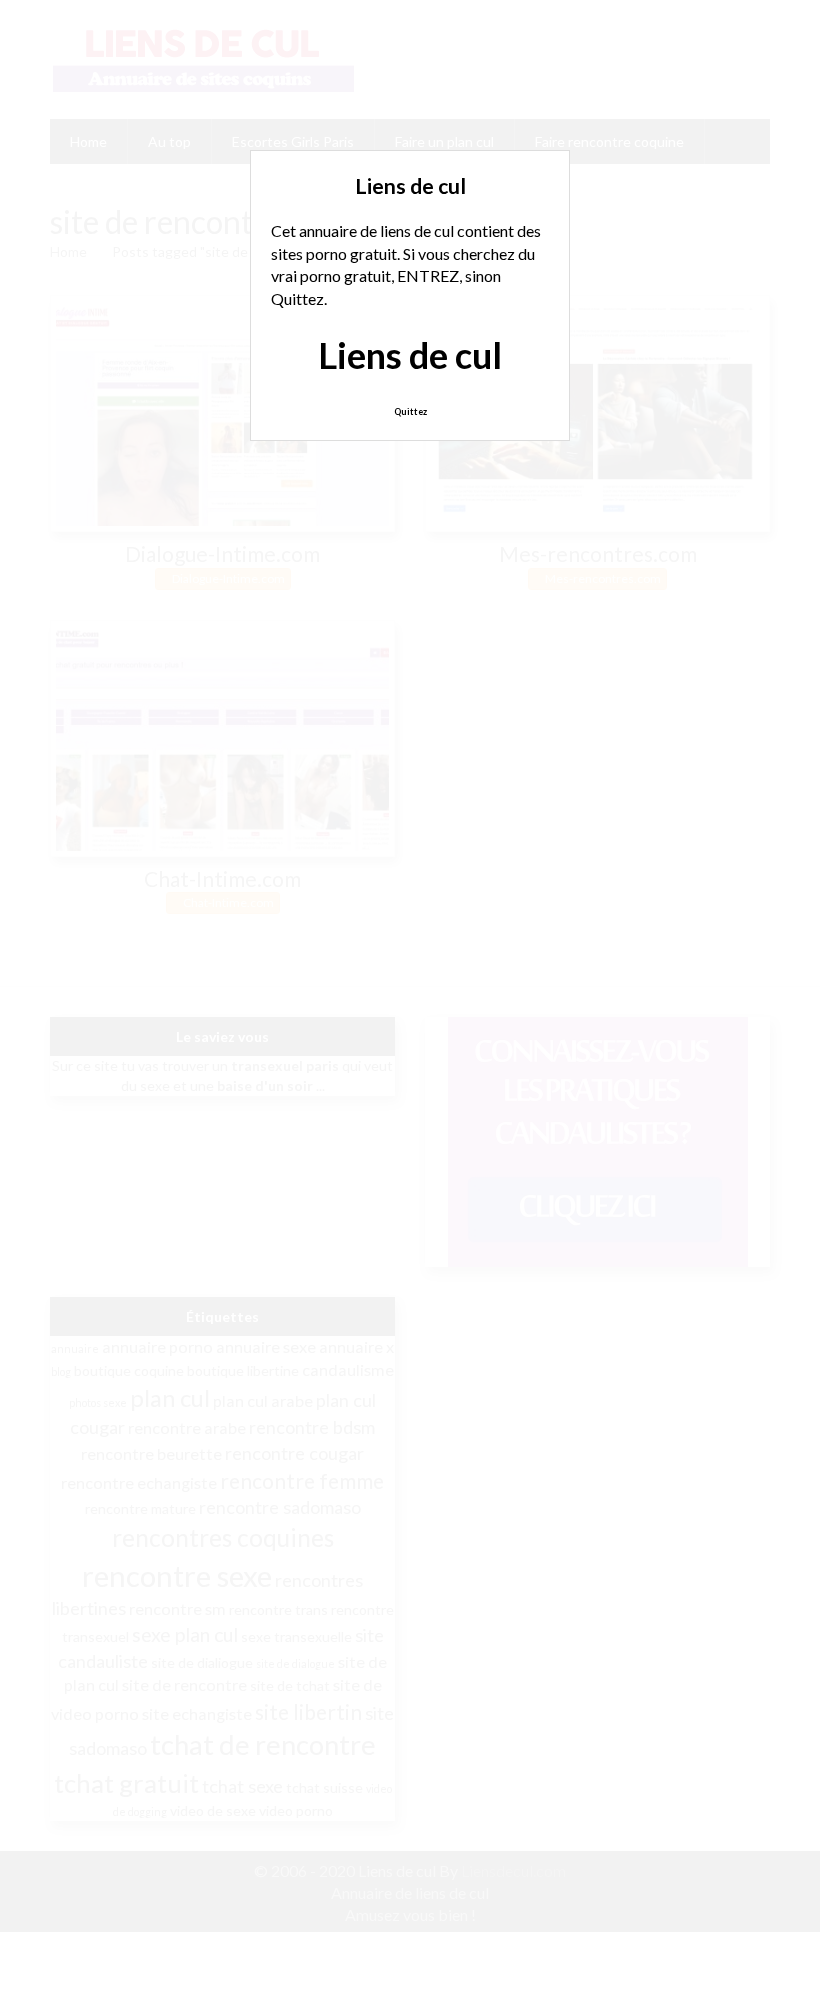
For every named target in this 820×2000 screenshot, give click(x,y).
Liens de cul (410, 355)
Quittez (410, 411)
